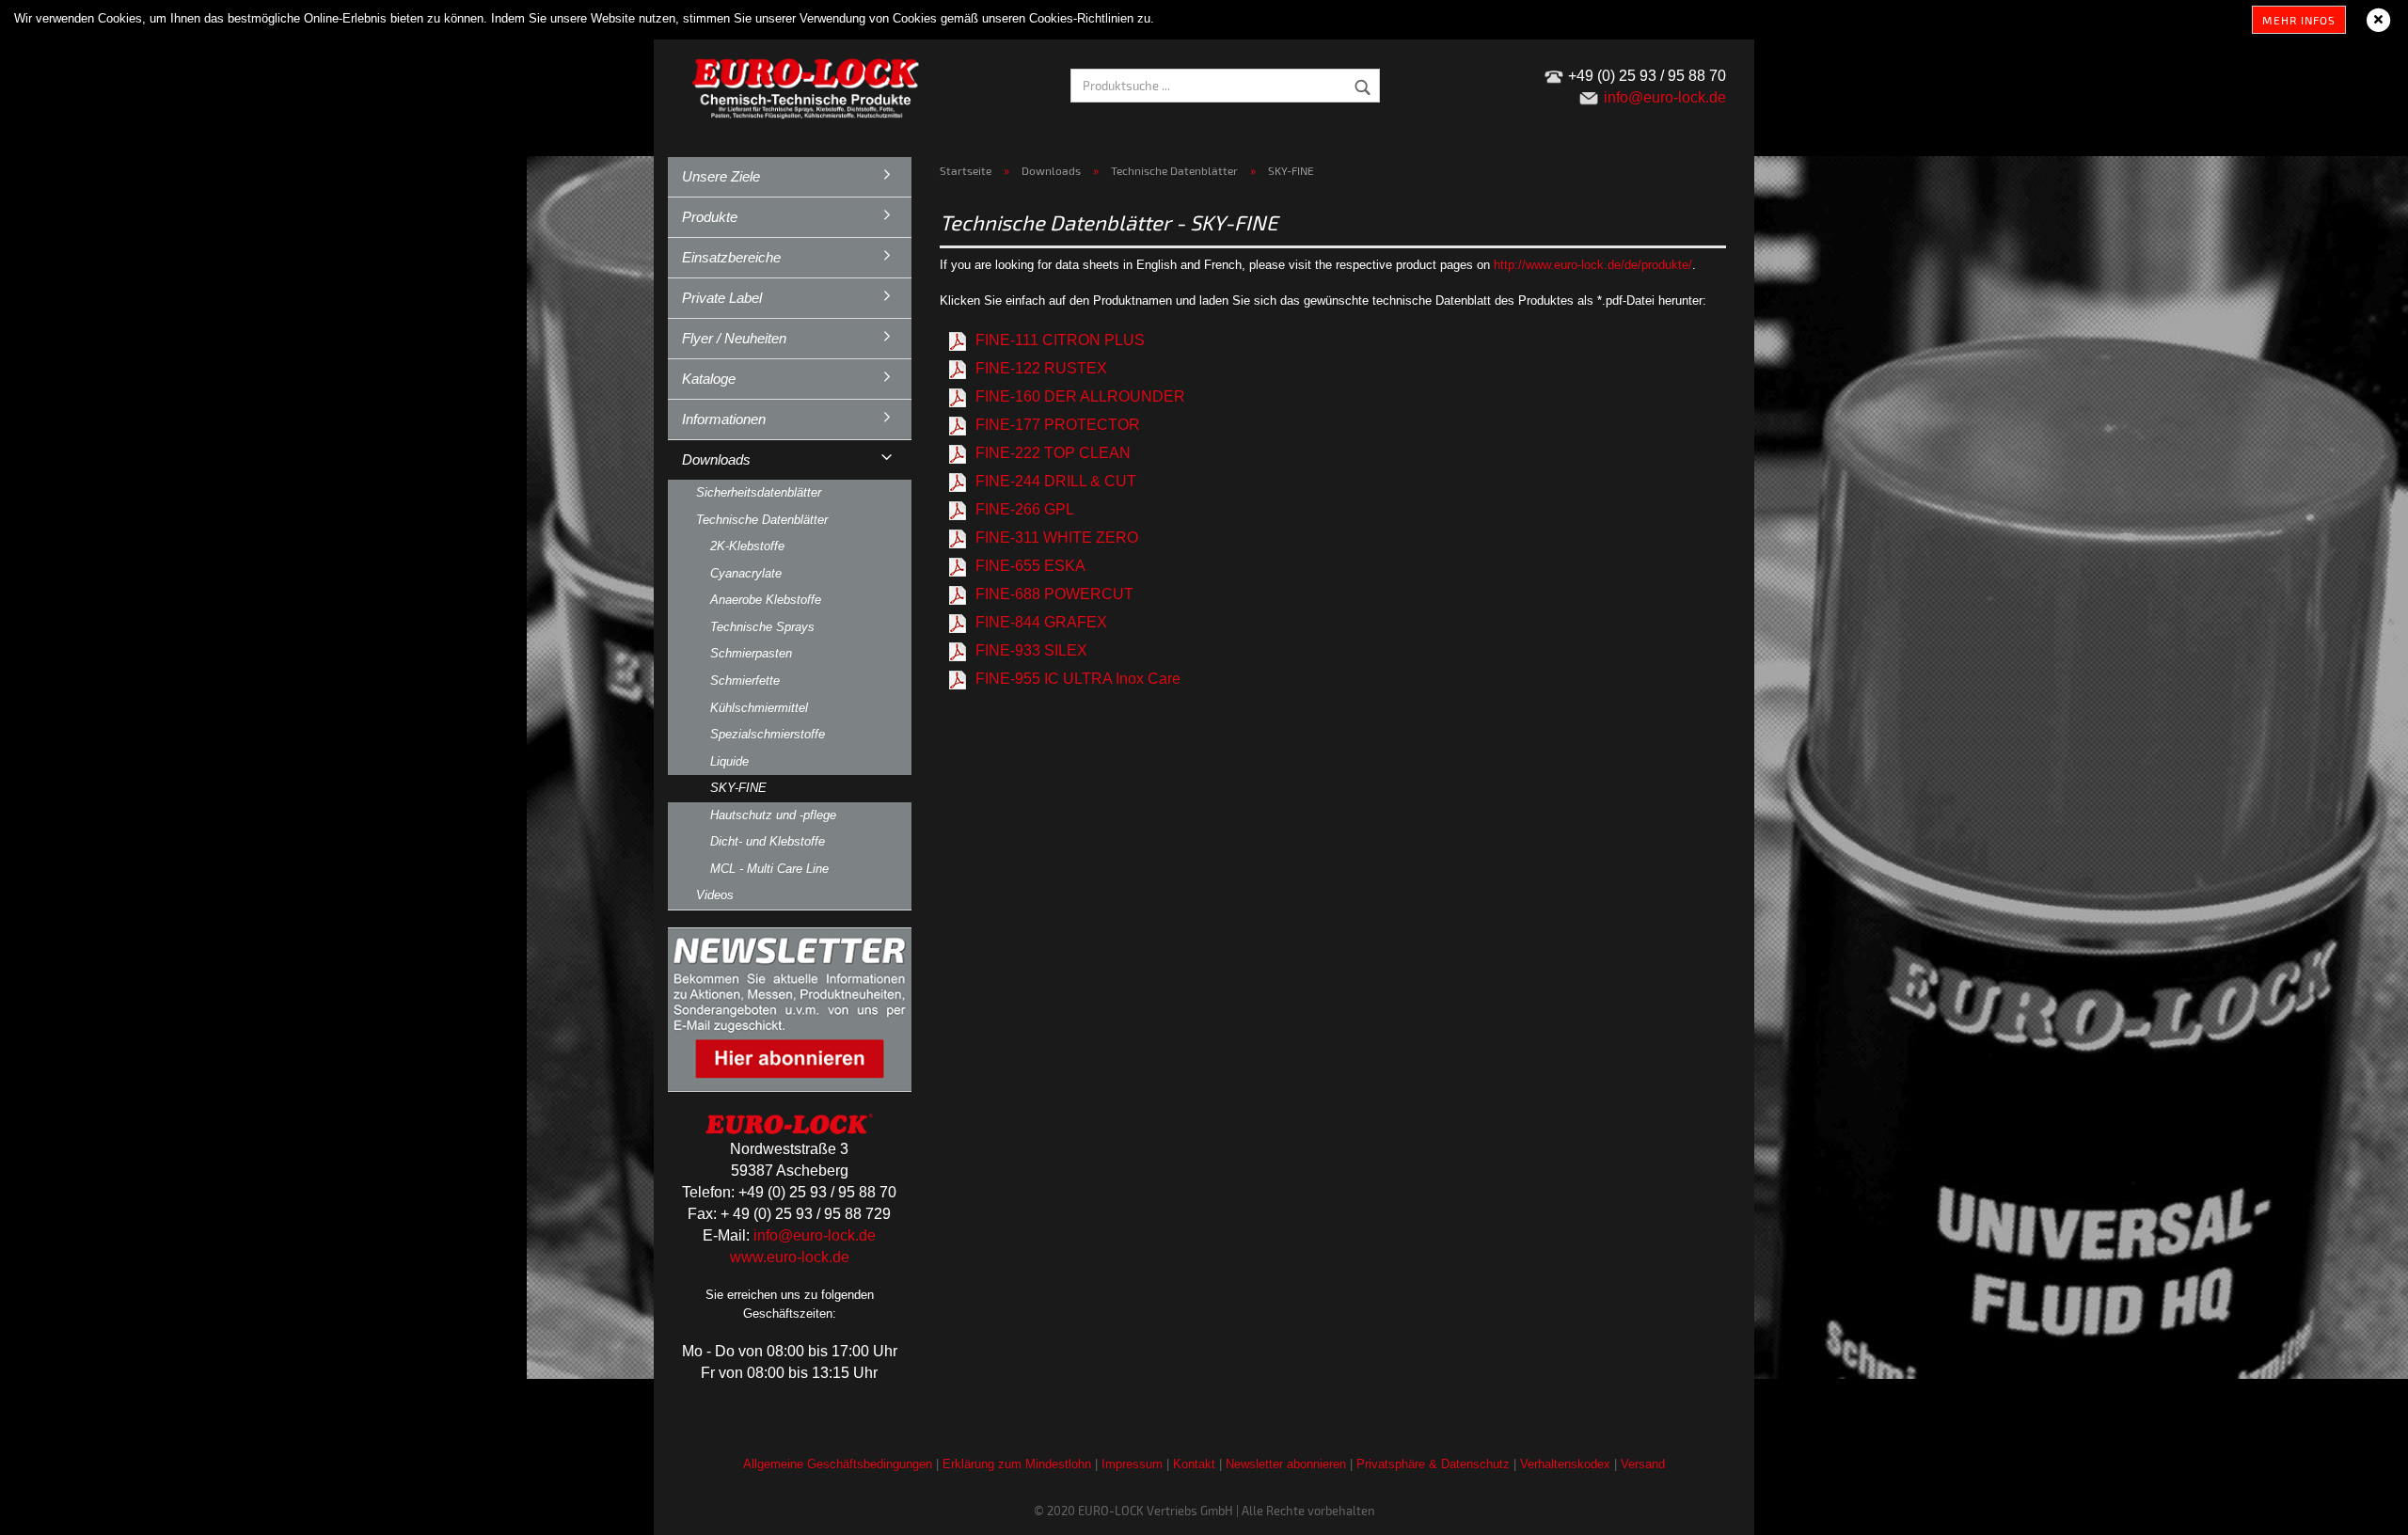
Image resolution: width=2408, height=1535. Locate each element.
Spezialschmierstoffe (768, 734)
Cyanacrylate (746, 573)
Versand (1643, 1464)
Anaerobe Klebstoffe (766, 600)
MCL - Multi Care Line (769, 869)
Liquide (729, 761)
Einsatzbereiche (731, 257)
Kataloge (709, 379)
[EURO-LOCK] (809, 85)
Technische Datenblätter (762, 520)
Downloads (716, 459)
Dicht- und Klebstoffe (768, 841)
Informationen (724, 419)
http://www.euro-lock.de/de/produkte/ (1593, 265)
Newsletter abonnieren (1286, 1464)
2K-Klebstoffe (747, 546)
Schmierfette (745, 680)
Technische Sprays (762, 627)
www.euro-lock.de (790, 1257)
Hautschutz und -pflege (773, 815)
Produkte (710, 217)
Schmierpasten (751, 653)
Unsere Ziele (721, 176)
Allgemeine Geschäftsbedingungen (838, 1464)
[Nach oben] (2356, 1507)
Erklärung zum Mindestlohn (1017, 1464)
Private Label (722, 298)
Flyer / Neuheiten (734, 338)
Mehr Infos (2299, 20)
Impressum (1132, 1464)
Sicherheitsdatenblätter (759, 492)
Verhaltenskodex (1565, 1464)
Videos (715, 895)
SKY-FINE (738, 788)
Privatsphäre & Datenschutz (1433, 1464)
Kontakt (1194, 1464)
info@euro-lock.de (815, 1235)
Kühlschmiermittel (759, 708)
